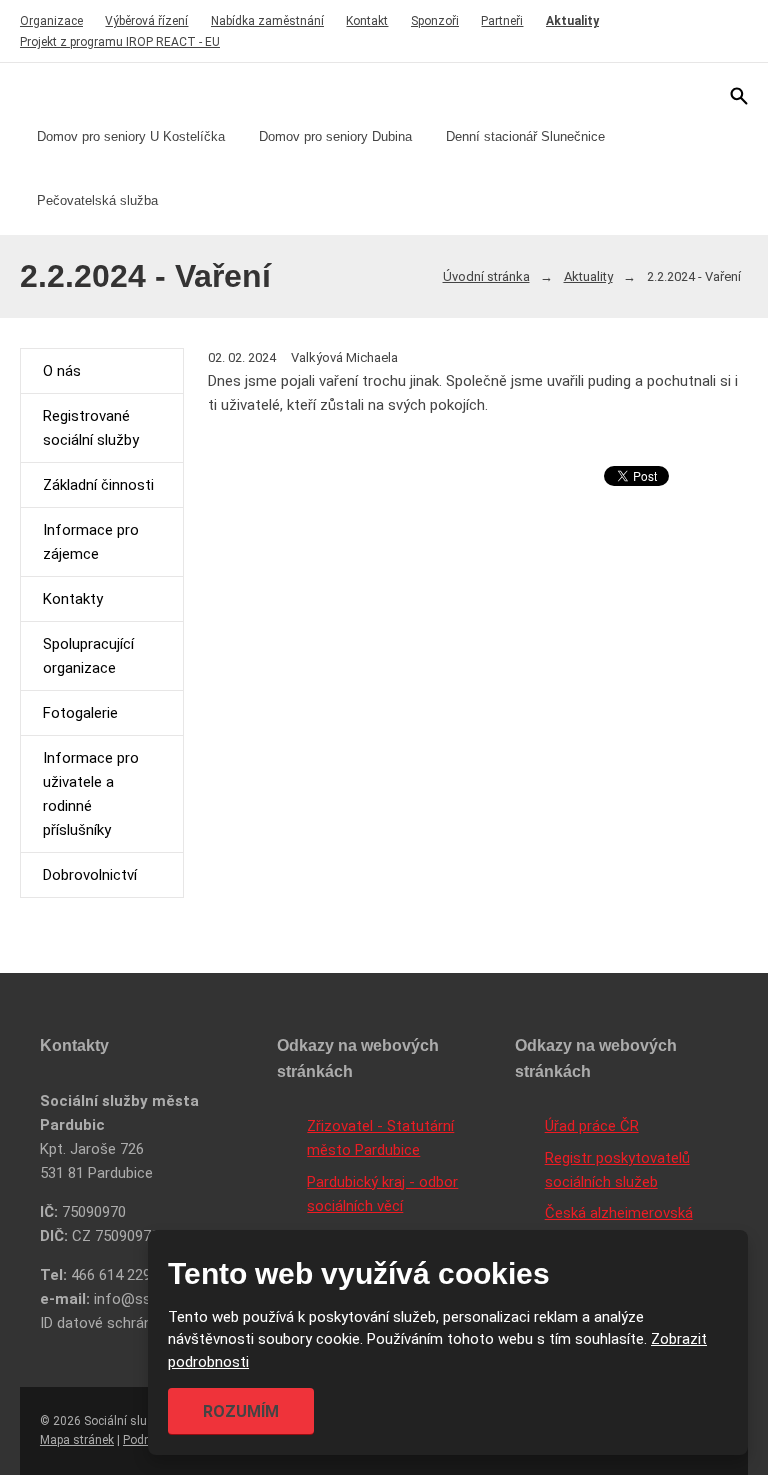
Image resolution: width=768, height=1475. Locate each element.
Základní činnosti (98, 485)
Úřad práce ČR (592, 1126)
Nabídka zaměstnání (267, 21)
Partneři (502, 21)
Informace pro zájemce (91, 542)
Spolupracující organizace (88, 656)
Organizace (51, 21)
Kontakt (367, 21)
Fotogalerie (80, 713)
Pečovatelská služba (97, 200)
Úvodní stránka (486, 276)
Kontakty (73, 599)
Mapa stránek (77, 1440)
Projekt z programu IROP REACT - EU (120, 42)
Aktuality (572, 21)
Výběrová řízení (146, 21)
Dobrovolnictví (90, 875)
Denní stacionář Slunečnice (525, 136)
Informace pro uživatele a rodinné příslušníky (91, 794)
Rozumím (241, 1411)
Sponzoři (435, 21)
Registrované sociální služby (91, 428)
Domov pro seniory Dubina (335, 136)
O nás (62, 371)
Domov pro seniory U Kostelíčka (131, 136)
